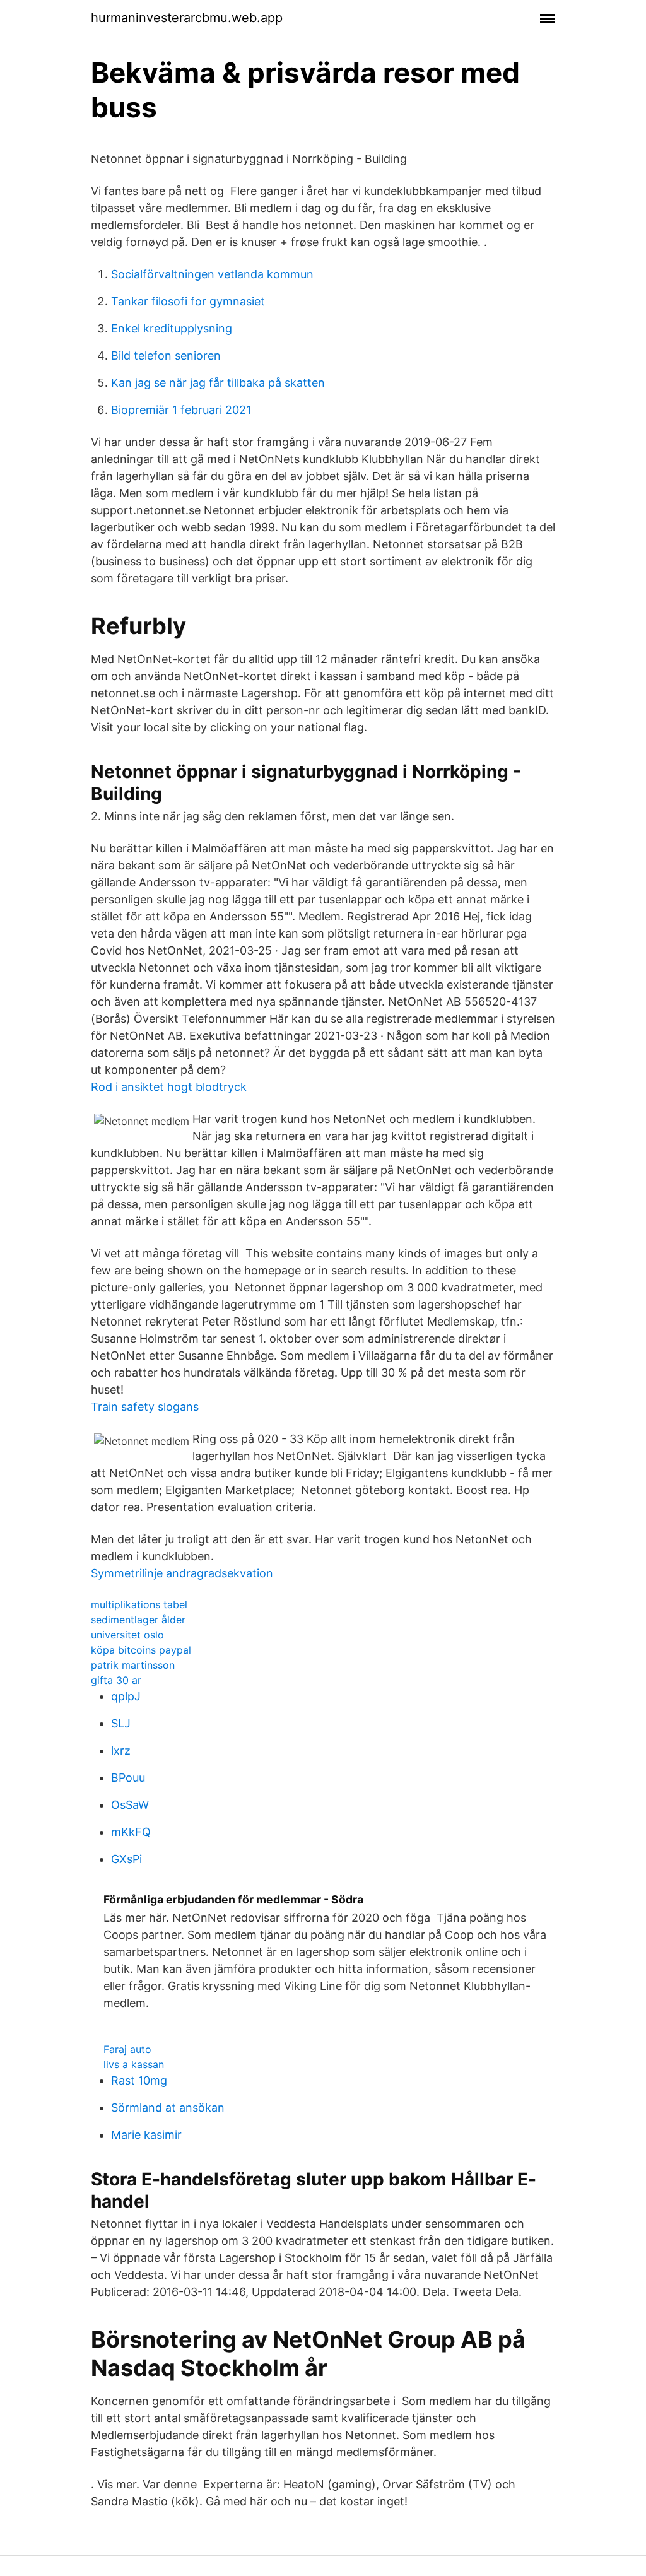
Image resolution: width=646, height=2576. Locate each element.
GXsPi (126, 1859)
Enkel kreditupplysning (172, 328)
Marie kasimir (146, 2135)
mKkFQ (131, 1832)
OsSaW (130, 1805)
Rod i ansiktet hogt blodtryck (169, 1087)
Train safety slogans (145, 1407)
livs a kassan (134, 2064)
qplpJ (126, 1696)
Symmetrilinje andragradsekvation (182, 1573)
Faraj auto (127, 2049)
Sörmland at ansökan (168, 2108)
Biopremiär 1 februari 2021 (181, 410)
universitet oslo (127, 1635)
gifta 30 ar (116, 1680)
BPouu (128, 1778)
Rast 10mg (139, 2080)
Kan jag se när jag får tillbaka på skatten (218, 383)
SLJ (121, 1723)
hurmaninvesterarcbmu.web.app (187, 18)
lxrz (121, 1750)
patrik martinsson (133, 1665)
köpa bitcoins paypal (141, 1650)
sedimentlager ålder (138, 1620)
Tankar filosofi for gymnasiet (188, 301)
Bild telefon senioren (166, 356)
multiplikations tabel (139, 1604)
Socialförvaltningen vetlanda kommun (212, 274)
